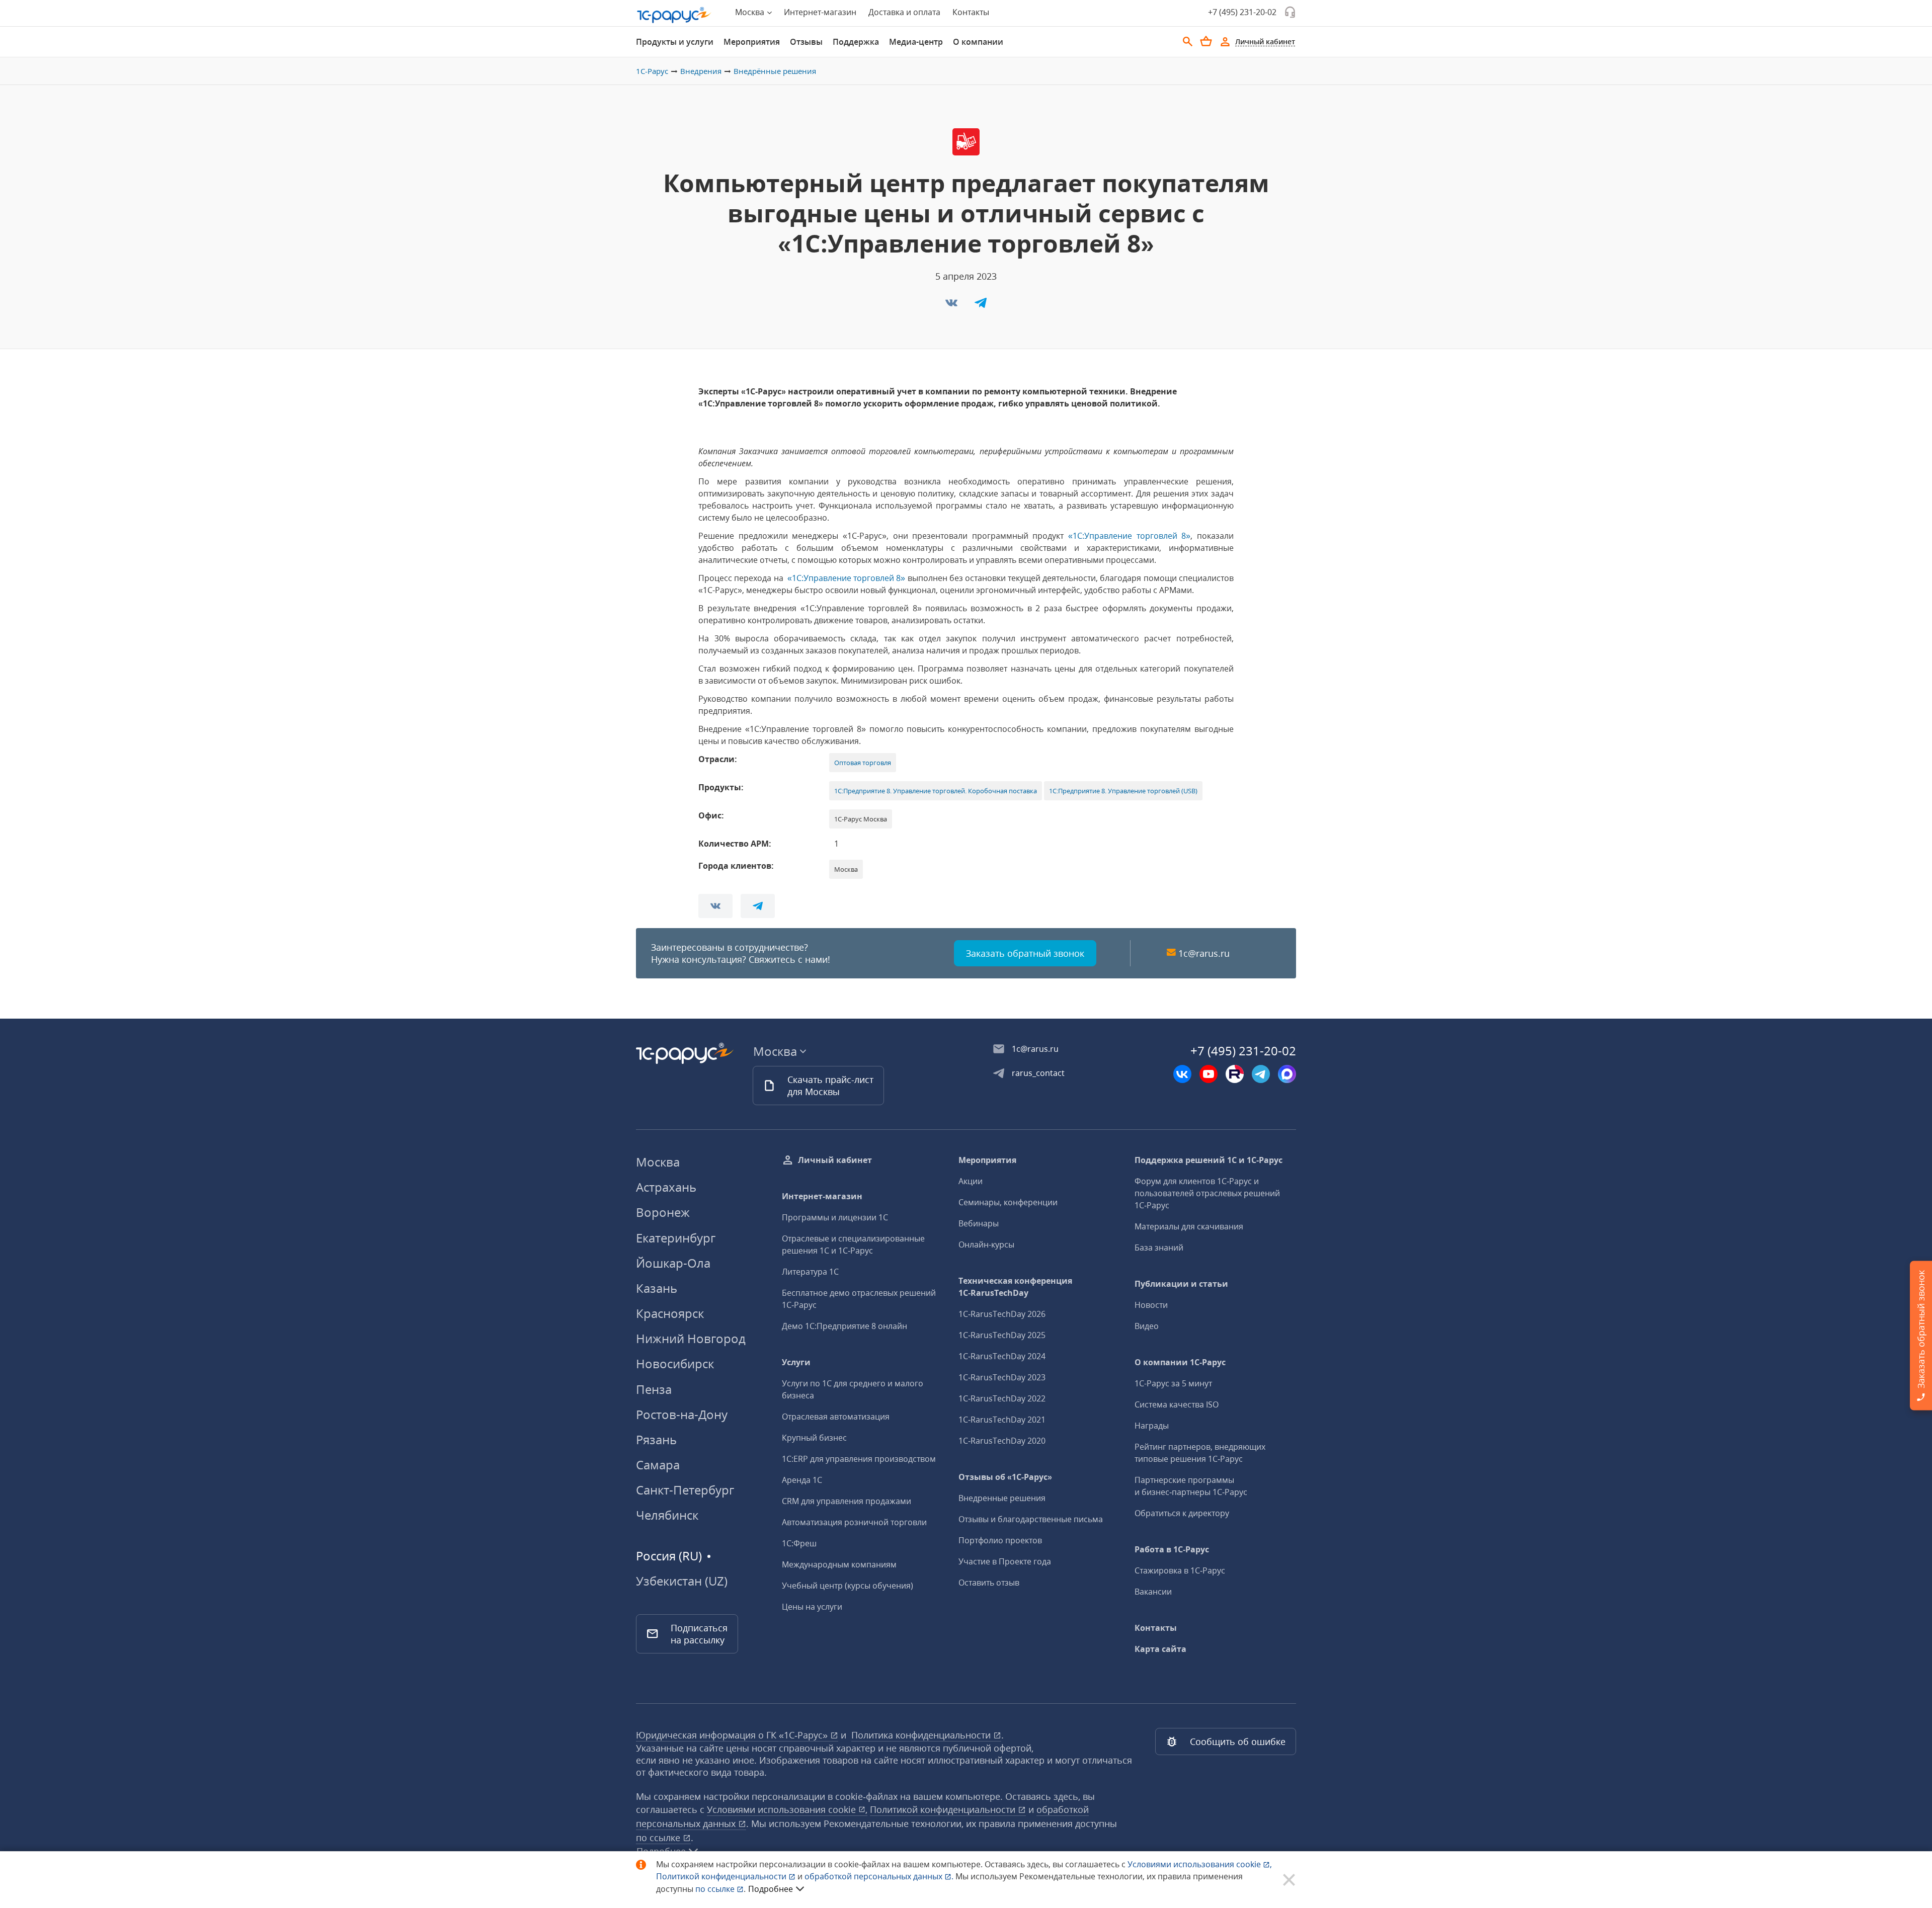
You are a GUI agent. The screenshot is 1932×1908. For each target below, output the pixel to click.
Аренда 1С (802, 1480)
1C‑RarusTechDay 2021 (1002, 1420)
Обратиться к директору (1182, 1513)
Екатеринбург (676, 1238)
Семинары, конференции (1008, 1202)
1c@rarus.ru (1204, 953)
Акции (971, 1181)
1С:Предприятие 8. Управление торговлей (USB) (1123, 791)
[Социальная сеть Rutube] (1235, 1074)
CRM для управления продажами (847, 1501)
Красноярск (670, 1313)
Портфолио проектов (1000, 1540)
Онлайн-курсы (986, 1245)
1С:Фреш (799, 1543)
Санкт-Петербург (685, 1490)
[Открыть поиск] (1188, 42)
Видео (1147, 1326)
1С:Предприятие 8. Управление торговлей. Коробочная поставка (936, 791)
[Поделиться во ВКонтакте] (952, 306)
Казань (657, 1288)
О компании (978, 42)
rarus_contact (1038, 1073)
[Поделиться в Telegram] (981, 306)
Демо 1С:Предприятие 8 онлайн (844, 1326)
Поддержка (856, 42)
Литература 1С (810, 1272)
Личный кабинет (835, 1160)
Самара (658, 1465)
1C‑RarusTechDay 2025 (1002, 1335)
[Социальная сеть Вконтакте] (1182, 1074)
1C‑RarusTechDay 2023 (1002, 1377)
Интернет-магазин (820, 12)
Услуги (796, 1362)
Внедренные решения (1002, 1498)
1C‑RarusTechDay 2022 (1002, 1398)
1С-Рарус (652, 71)
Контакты (971, 12)
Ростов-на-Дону (682, 1414)
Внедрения (701, 71)
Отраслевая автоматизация (836, 1417)
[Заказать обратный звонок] (1290, 12)
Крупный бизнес (814, 1438)
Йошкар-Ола (673, 1263)
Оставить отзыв (989, 1583)
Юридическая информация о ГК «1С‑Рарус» (733, 1735)
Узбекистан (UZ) (682, 1581)
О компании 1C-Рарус (1180, 1362)
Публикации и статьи (1181, 1284)
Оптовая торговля (863, 763)
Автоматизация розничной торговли (854, 1522)
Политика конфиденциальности (922, 1735)
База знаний (1159, 1248)
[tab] (675, 42)
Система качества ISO (1177, 1404)
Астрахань (666, 1187)
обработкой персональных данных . (880, 1876)
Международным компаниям (839, 1564)
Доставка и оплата (904, 12)
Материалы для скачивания (1189, 1226)
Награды (1152, 1426)
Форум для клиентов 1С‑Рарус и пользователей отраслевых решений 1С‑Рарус (1207, 1193)
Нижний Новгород (691, 1338)
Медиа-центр (916, 42)
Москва (658, 1162)
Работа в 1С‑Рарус (1172, 1549)
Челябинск (667, 1515)
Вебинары (979, 1223)
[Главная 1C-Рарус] (674, 15)
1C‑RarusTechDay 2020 (1002, 1441)
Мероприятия (752, 42)
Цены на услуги (812, 1607)
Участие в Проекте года (1005, 1561)
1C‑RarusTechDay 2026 (1002, 1314)
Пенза (654, 1389)
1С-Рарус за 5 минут (1173, 1383)
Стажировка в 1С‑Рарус (1180, 1570)
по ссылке (659, 1838)
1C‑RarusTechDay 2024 (1002, 1356)
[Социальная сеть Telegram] (1261, 1074)
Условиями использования (1200, 1864)
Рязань (656, 1439)
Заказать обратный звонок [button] (1025, 953)
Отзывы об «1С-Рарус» (1005, 1477)
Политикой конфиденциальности (722, 1876)
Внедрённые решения (775, 71)
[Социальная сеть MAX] (1287, 1074)
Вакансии (1153, 1592)
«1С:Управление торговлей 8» (1129, 536)
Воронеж (663, 1212)
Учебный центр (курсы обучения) (848, 1586)
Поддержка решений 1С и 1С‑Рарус (1209, 1160)
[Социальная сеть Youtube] (1209, 1074)
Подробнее (771, 1889)
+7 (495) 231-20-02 (1242, 12)
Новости (1151, 1305)
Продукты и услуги (675, 42)
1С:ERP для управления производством (859, 1459)
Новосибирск (675, 1363)
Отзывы (806, 42)
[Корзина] (1206, 41)
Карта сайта (1160, 1649)
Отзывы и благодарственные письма (1031, 1519)
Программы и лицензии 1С (835, 1217)
